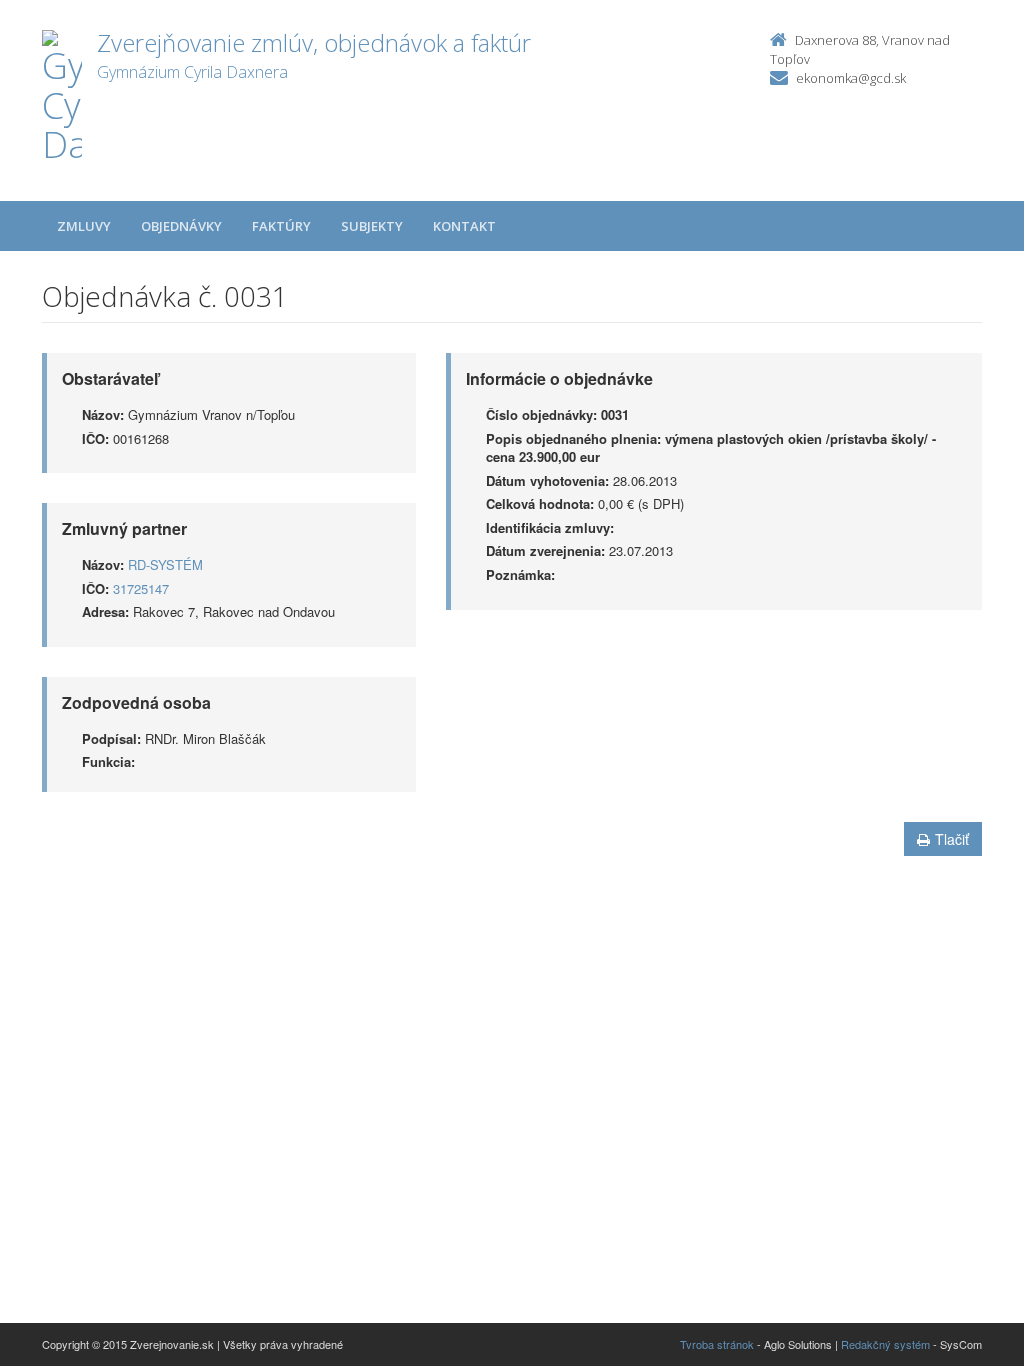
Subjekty (372, 226)
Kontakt (464, 226)
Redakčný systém (885, 1344)
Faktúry (281, 226)
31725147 (141, 588)
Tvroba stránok (717, 1344)
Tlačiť (952, 839)
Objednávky (181, 226)
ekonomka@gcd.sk (851, 78)
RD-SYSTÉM (165, 564)
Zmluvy (84, 226)
